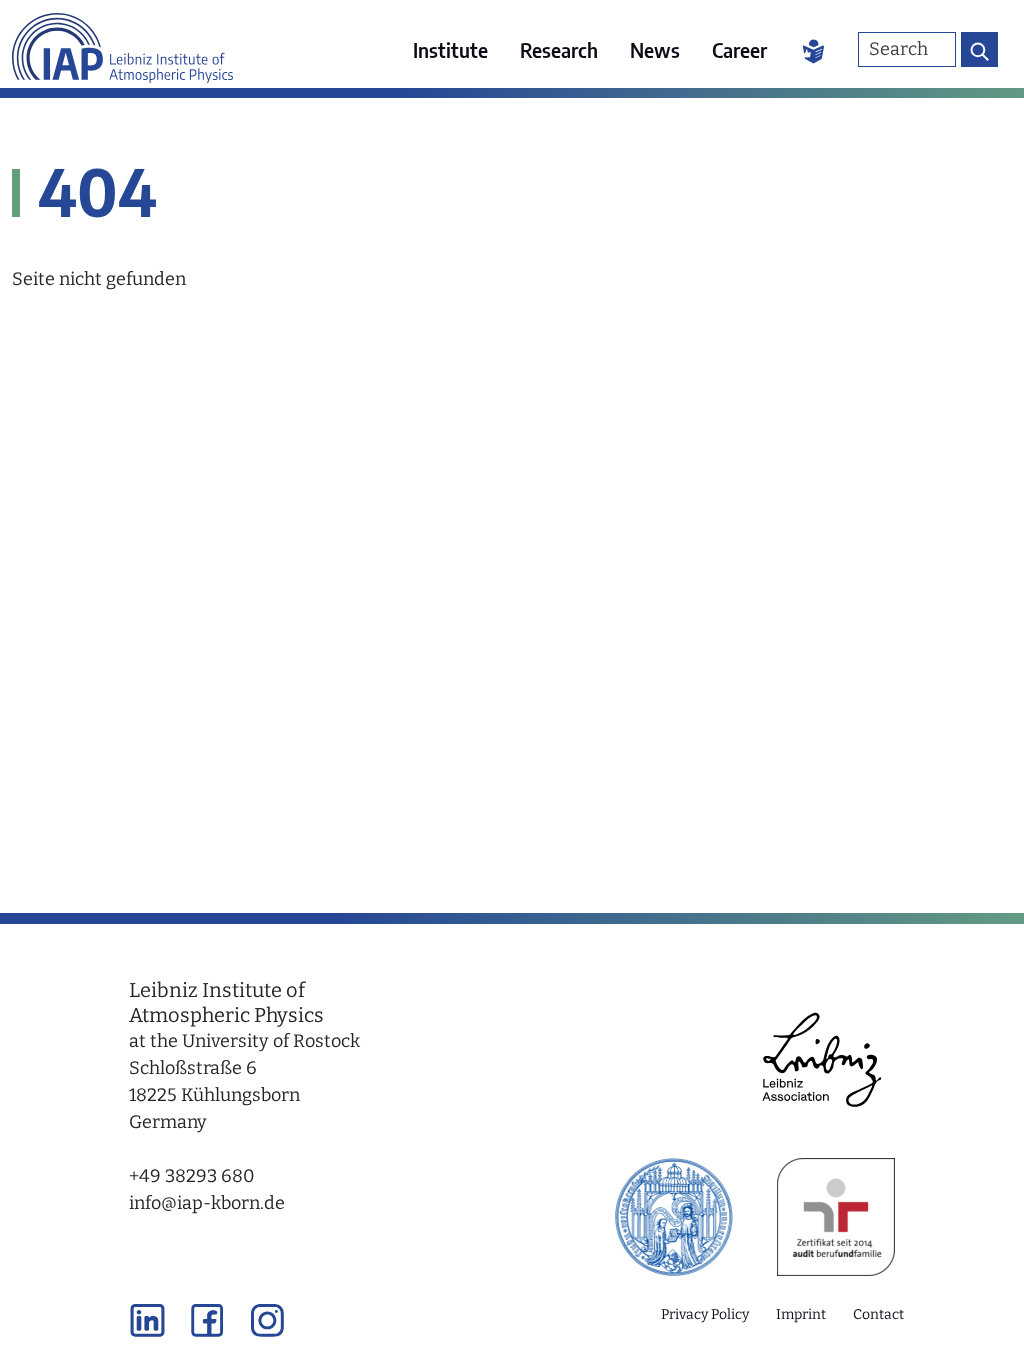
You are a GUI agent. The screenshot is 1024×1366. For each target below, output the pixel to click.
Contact (878, 1314)
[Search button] (979, 49)
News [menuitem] (655, 49)
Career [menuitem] (739, 49)
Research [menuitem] (559, 49)
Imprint (801, 1314)
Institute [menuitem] (450, 49)
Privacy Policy (705, 1314)
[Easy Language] (813, 50)
